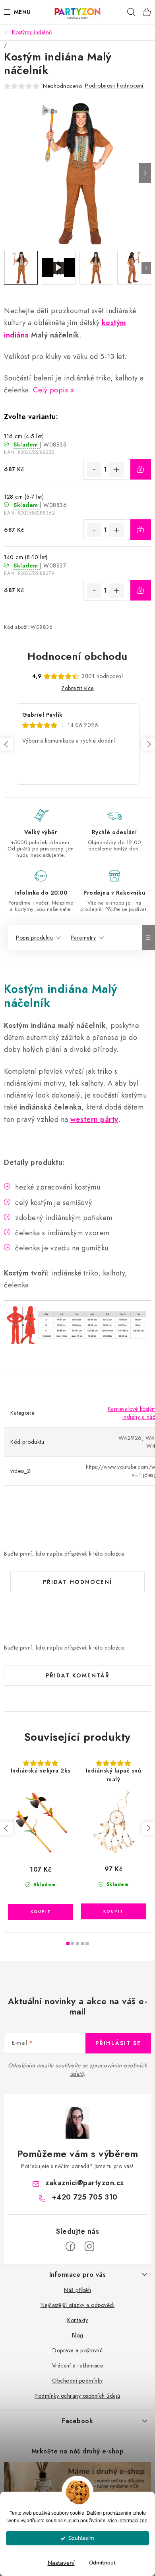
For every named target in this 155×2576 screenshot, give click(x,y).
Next (149, 744)
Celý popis (50, 390)
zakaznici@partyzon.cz (85, 2183)
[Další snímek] (145, 173)
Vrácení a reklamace (78, 2365)
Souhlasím (81, 2538)
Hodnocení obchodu (77, 656)
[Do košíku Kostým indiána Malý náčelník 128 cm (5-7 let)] (141, 530)
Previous (6, 744)
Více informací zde (128, 2521)
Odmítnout (102, 2563)
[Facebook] (70, 2246)
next (148, 1828)
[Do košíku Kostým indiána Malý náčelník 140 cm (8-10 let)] (141, 590)
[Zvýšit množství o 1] (116, 470)
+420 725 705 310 (85, 2197)
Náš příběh (77, 2290)
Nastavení (61, 2563)
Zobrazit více (77, 688)
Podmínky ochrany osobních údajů (77, 2396)
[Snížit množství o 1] (94, 470)
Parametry (83, 938)
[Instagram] (89, 2246)
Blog (78, 2335)
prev (6, 1828)
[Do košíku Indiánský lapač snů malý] (113, 1911)
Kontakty (77, 2320)
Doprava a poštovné (77, 2350)
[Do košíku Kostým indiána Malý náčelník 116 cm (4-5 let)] (141, 469)
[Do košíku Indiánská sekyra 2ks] (41, 1912)
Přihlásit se (118, 2043)
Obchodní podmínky (77, 2381)
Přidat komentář (78, 1675)
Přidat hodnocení (77, 1582)
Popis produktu (34, 938)
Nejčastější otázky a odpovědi (78, 2305)
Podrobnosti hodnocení (114, 86)
